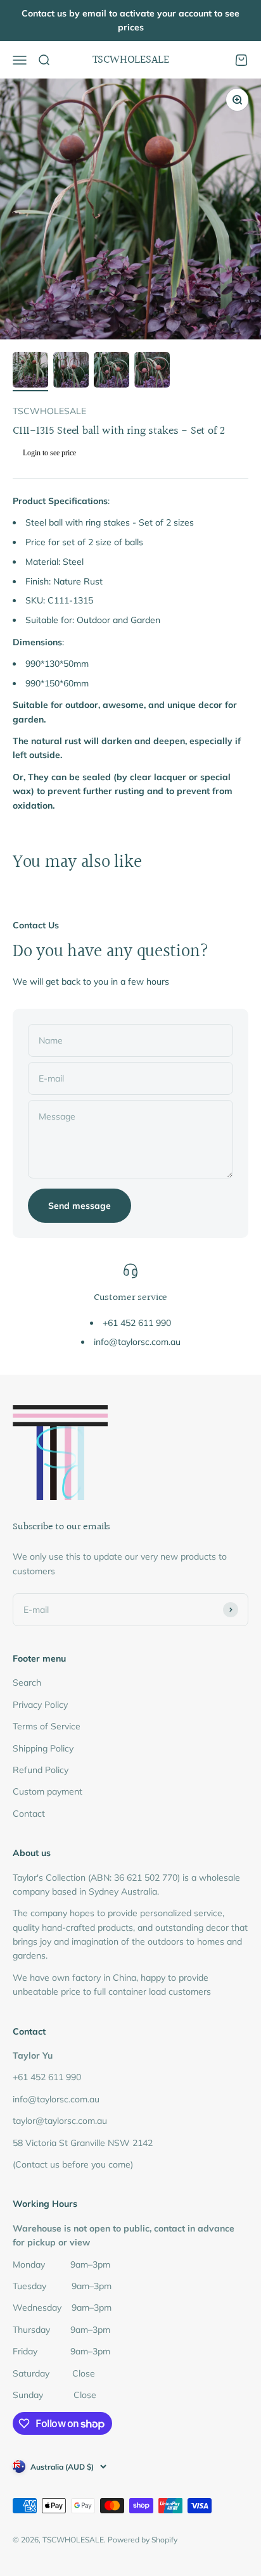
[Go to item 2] (71, 372)
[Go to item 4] (152, 372)
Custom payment (48, 1791)
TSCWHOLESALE (49, 411)
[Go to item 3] (111, 372)
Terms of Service (47, 1726)
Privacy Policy (40, 1705)
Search (27, 1683)
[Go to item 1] (30, 372)
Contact (29, 1814)
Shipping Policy (43, 1748)
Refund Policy (41, 1770)
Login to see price (49, 453)
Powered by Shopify (143, 2540)
